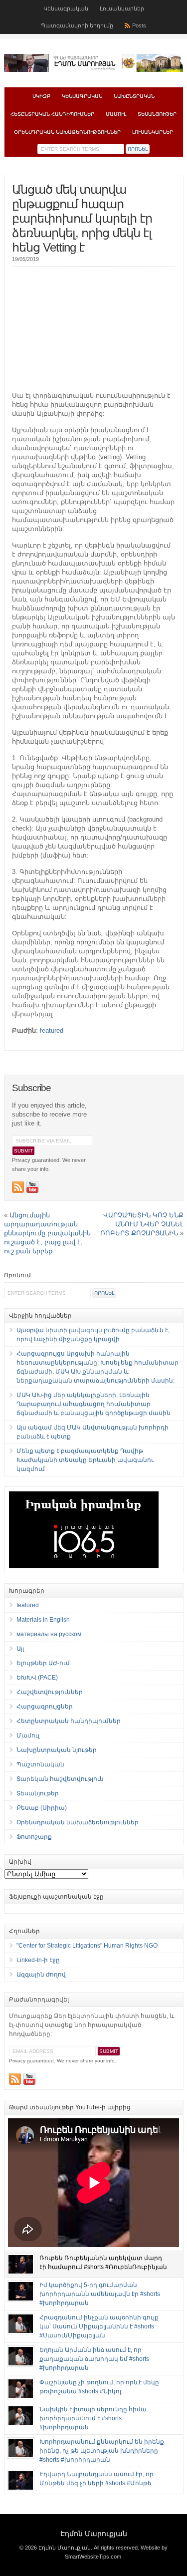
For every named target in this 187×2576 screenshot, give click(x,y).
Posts (139, 25)
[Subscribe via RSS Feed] (18, 1187)
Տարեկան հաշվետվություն (60, 1779)
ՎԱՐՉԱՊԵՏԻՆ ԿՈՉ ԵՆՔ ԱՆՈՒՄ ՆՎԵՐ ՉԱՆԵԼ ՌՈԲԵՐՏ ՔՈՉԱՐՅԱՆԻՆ (142, 1224)
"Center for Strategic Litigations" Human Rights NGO (87, 1946)
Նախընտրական (134, 96)
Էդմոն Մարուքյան (94, 2534)
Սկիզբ (41, 96)
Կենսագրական (66, 8)
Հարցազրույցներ (45, 1707)
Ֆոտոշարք (34, 1837)
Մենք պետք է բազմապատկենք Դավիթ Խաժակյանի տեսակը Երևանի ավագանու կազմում (85, 1460)
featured (52, 1030)
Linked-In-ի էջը (38, 1960)
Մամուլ (116, 114)
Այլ (20, 1649)
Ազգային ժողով (41, 1975)
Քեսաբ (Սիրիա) (42, 1808)
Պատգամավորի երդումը (77, 25)
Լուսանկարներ (122, 8)
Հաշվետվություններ (50, 1692)
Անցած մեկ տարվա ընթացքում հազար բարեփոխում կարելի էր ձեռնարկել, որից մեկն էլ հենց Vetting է (82, 218)
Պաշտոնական (40, 1764)
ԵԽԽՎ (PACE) (37, 1678)
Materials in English (43, 1620)
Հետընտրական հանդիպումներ (52, 114)
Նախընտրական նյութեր (57, 1750)
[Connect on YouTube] (32, 1187)
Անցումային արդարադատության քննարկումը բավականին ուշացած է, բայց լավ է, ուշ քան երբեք (47, 1233)
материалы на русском (49, 1634)
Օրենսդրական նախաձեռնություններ (67, 132)
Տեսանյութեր (157, 114)
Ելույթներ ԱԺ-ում (43, 1663)
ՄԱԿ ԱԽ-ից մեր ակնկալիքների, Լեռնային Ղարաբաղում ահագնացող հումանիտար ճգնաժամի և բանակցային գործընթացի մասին (93, 1404)
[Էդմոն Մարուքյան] (94, 70)
